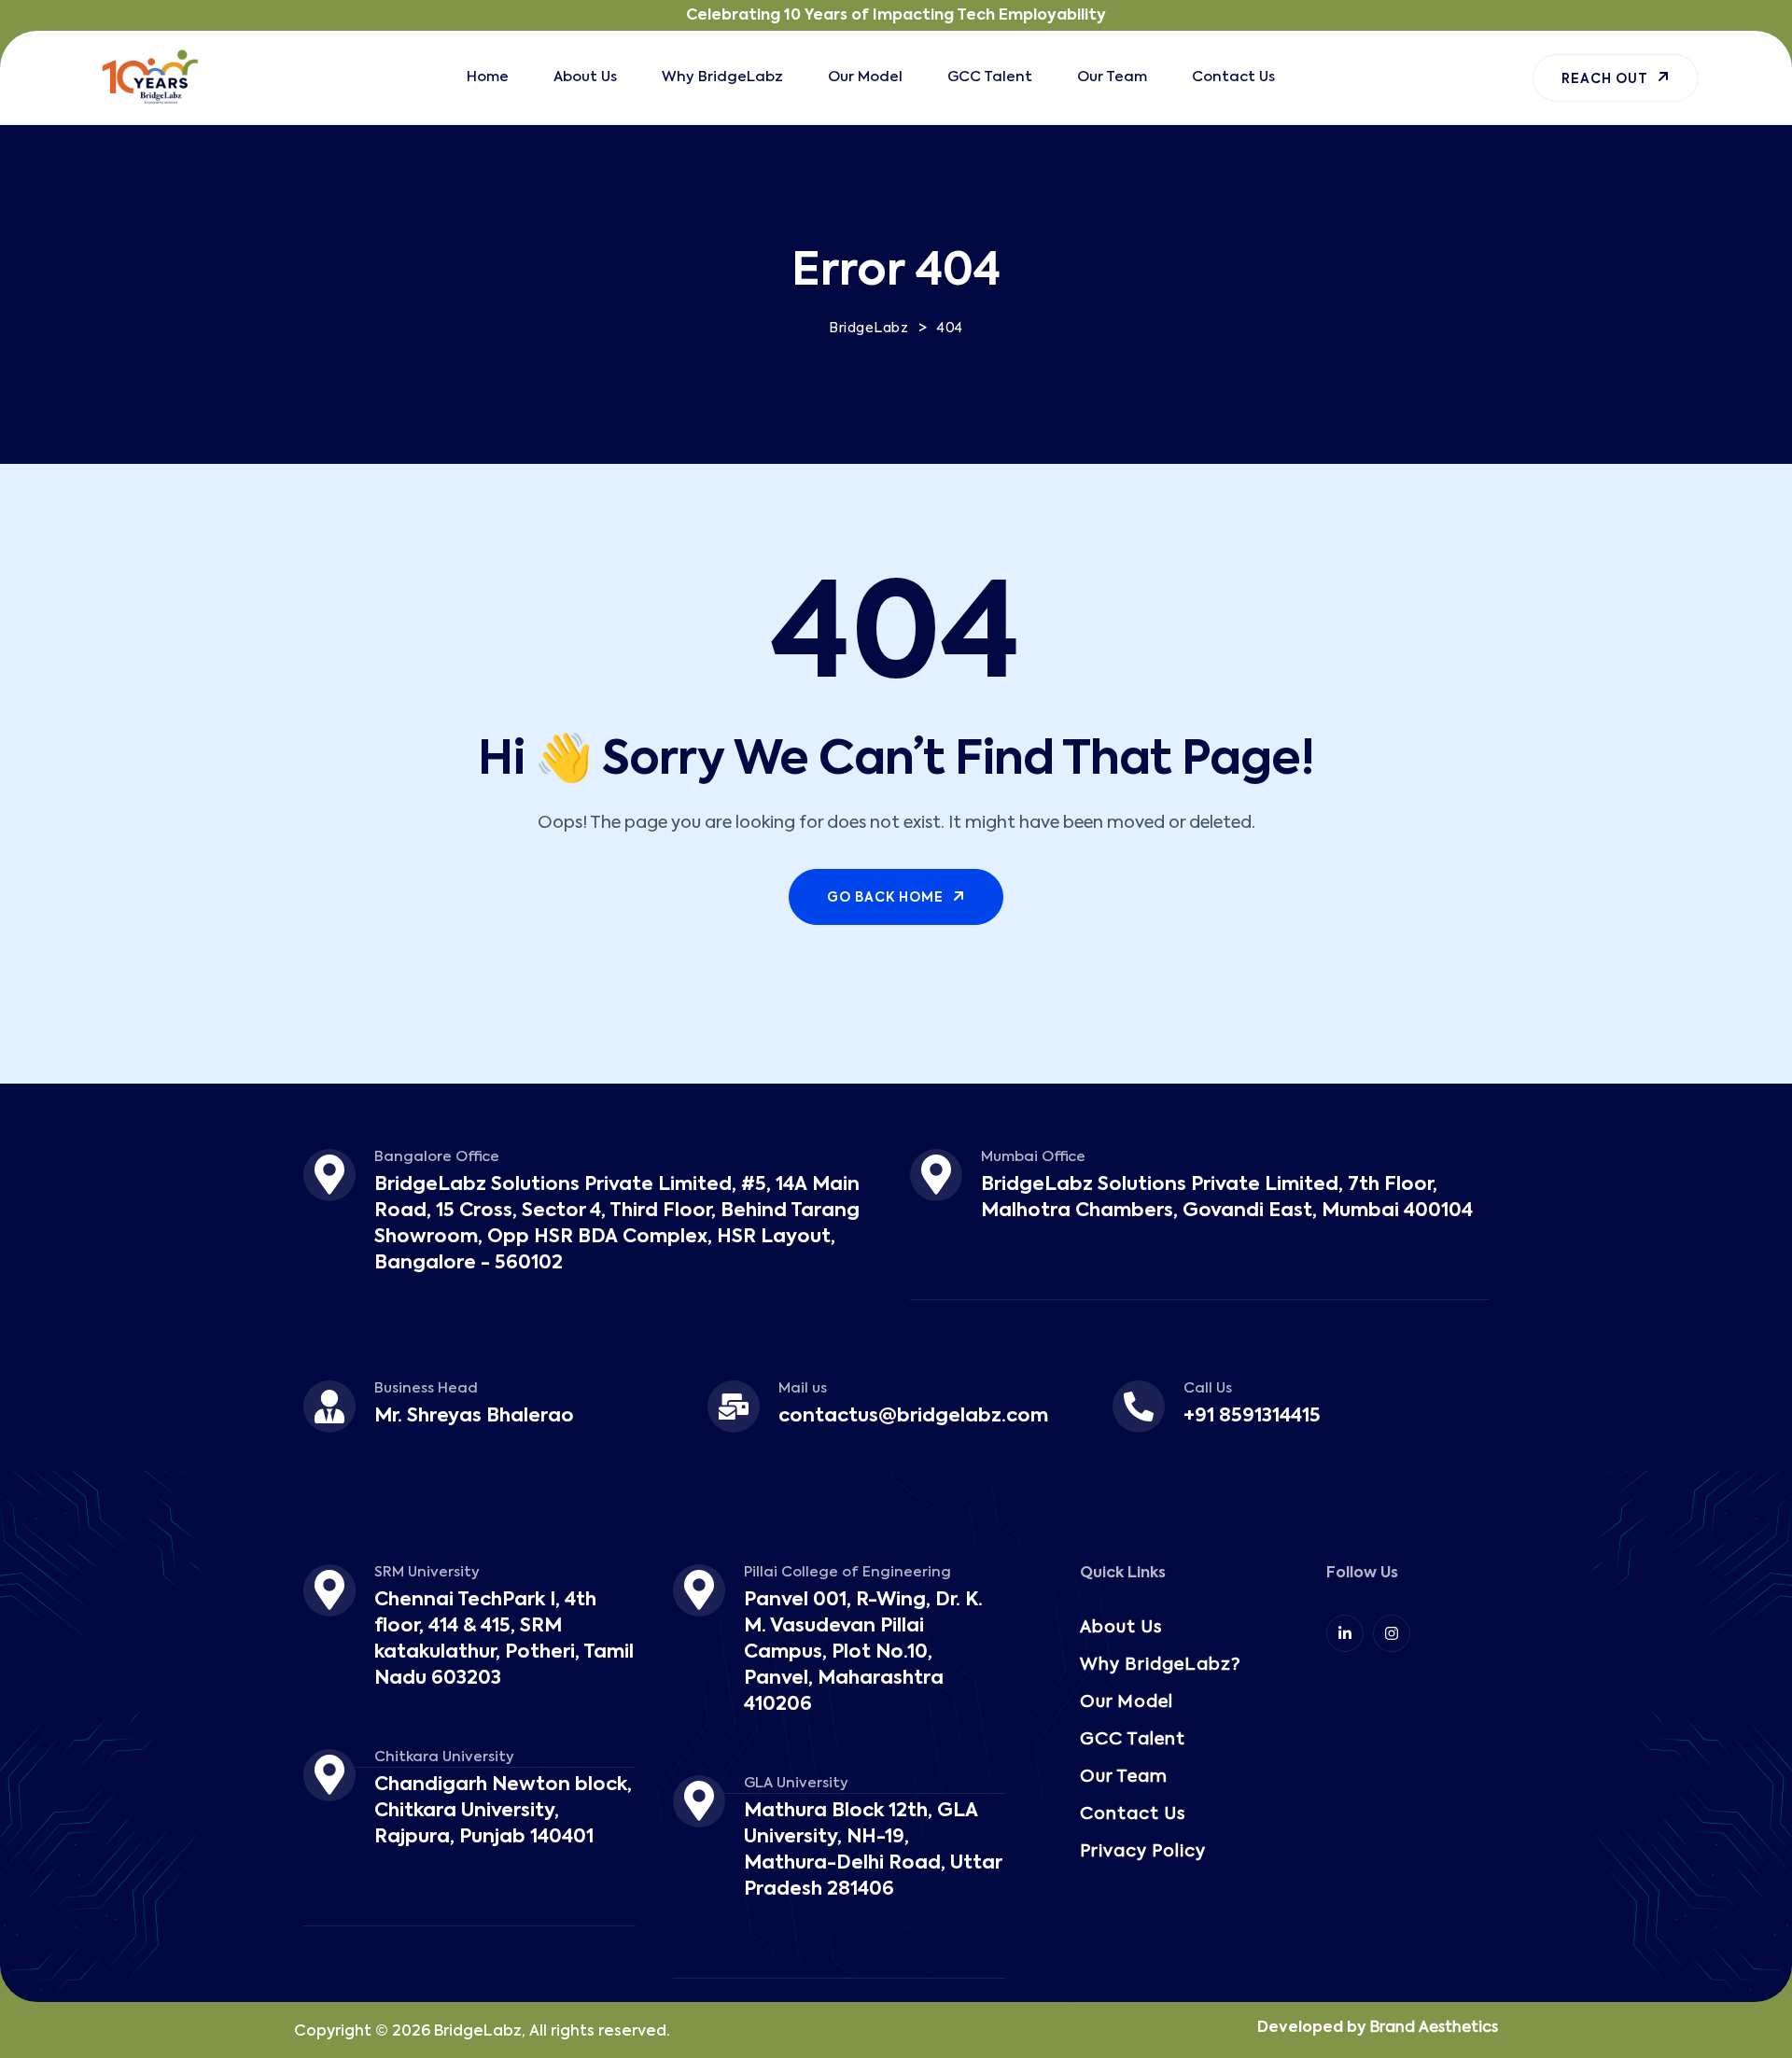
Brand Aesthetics (1434, 2028)
